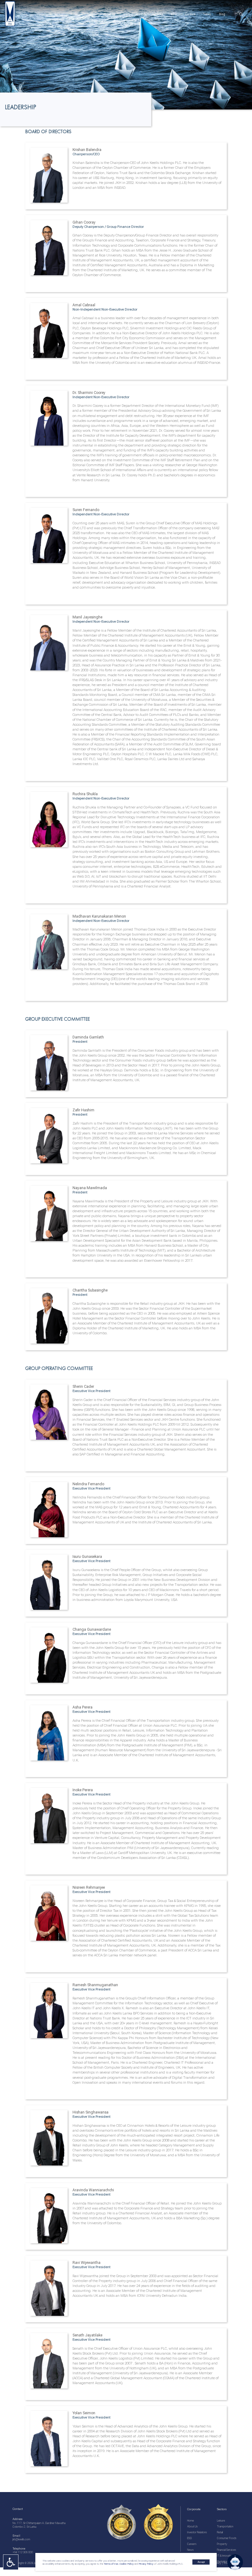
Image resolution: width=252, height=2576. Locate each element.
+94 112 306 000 (23, 2552)
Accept (201, 2562)
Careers (192, 2544)
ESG (189, 2538)
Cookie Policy (126, 2564)
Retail (220, 2532)
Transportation (225, 2526)
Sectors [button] (128, 14)
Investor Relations (197, 2532)
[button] (235, 2562)
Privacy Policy (146, 2564)
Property (222, 2544)
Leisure (221, 2521)
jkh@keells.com (21, 2539)
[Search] (240, 14)
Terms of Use (111, 2564)
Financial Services (226, 2550)
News (190, 2550)
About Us (192, 2526)
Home (191, 2521)
